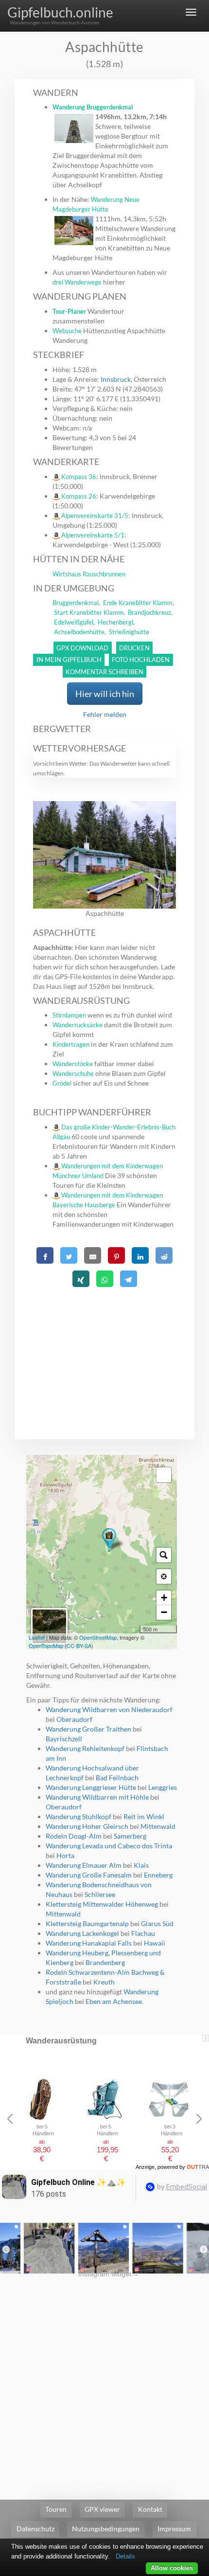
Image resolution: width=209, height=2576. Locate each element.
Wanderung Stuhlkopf (78, 1816)
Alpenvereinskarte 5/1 (93, 535)
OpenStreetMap (98, 1637)
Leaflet (37, 1637)
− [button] (164, 1612)
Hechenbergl (115, 622)
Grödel (62, 1083)
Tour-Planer (69, 311)
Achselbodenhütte (79, 632)
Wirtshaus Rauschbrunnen (89, 574)
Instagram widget (109, 2274)
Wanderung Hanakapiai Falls (89, 1943)
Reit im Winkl (144, 1816)
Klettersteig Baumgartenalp (87, 1923)
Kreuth (104, 1982)
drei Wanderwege (77, 282)
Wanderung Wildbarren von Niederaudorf (109, 1709)
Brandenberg (105, 1962)
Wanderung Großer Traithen (88, 1729)
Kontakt (150, 2509)
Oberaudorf (74, 1719)
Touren (56, 2509)
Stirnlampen (69, 1015)
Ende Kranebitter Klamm (138, 603)
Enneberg (158, 1875)
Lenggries (163, 1787)
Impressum (174, 2529)
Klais (141, 1865)
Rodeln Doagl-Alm (74, 1836)
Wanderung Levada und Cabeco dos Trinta (109, 1846)
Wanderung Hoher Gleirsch (87, 1826)
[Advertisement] (105, 1351)
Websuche (67, 331)
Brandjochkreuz (149, 612)
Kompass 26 (79, 496)
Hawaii (155, 1943)
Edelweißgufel (74, 622)
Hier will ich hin (105, 694)
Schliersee (100, 1894)
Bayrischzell (64, 1739)
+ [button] (164, 1598)
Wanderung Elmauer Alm (84, 1865)
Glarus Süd (157, 1923)
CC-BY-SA (79, 1646)
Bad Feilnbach (117, 1778)
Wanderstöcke (73, 1064)
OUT (198, 2167)
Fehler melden (105, 714)
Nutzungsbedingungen (106, 2529)
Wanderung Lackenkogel (82, 1933)
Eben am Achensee (114, 2001)
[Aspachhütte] (109, 1540)
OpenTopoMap (46, 1646)
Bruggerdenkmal (76, 603)
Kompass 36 (79, 477)
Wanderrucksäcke (78, 1025)
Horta (65, 1855)
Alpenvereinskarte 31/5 (95, 516)
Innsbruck (116, 379)
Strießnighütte (129, 632)
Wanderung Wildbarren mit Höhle (97, 1797)
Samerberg (130, 1836)
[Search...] (164, 1555)
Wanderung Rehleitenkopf (85, 1748)
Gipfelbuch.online (60, 12)
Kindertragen (71, 1044)
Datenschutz (35, 2529)
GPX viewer (102, 2509)
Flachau (143, 1933)
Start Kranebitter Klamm (89, 612)
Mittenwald (158, 1826)
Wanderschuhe (73, 1073)
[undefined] (164, 1475)
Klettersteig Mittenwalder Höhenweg (102, 1904)
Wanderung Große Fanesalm (89, 1875)
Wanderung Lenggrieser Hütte (91, 1787)
